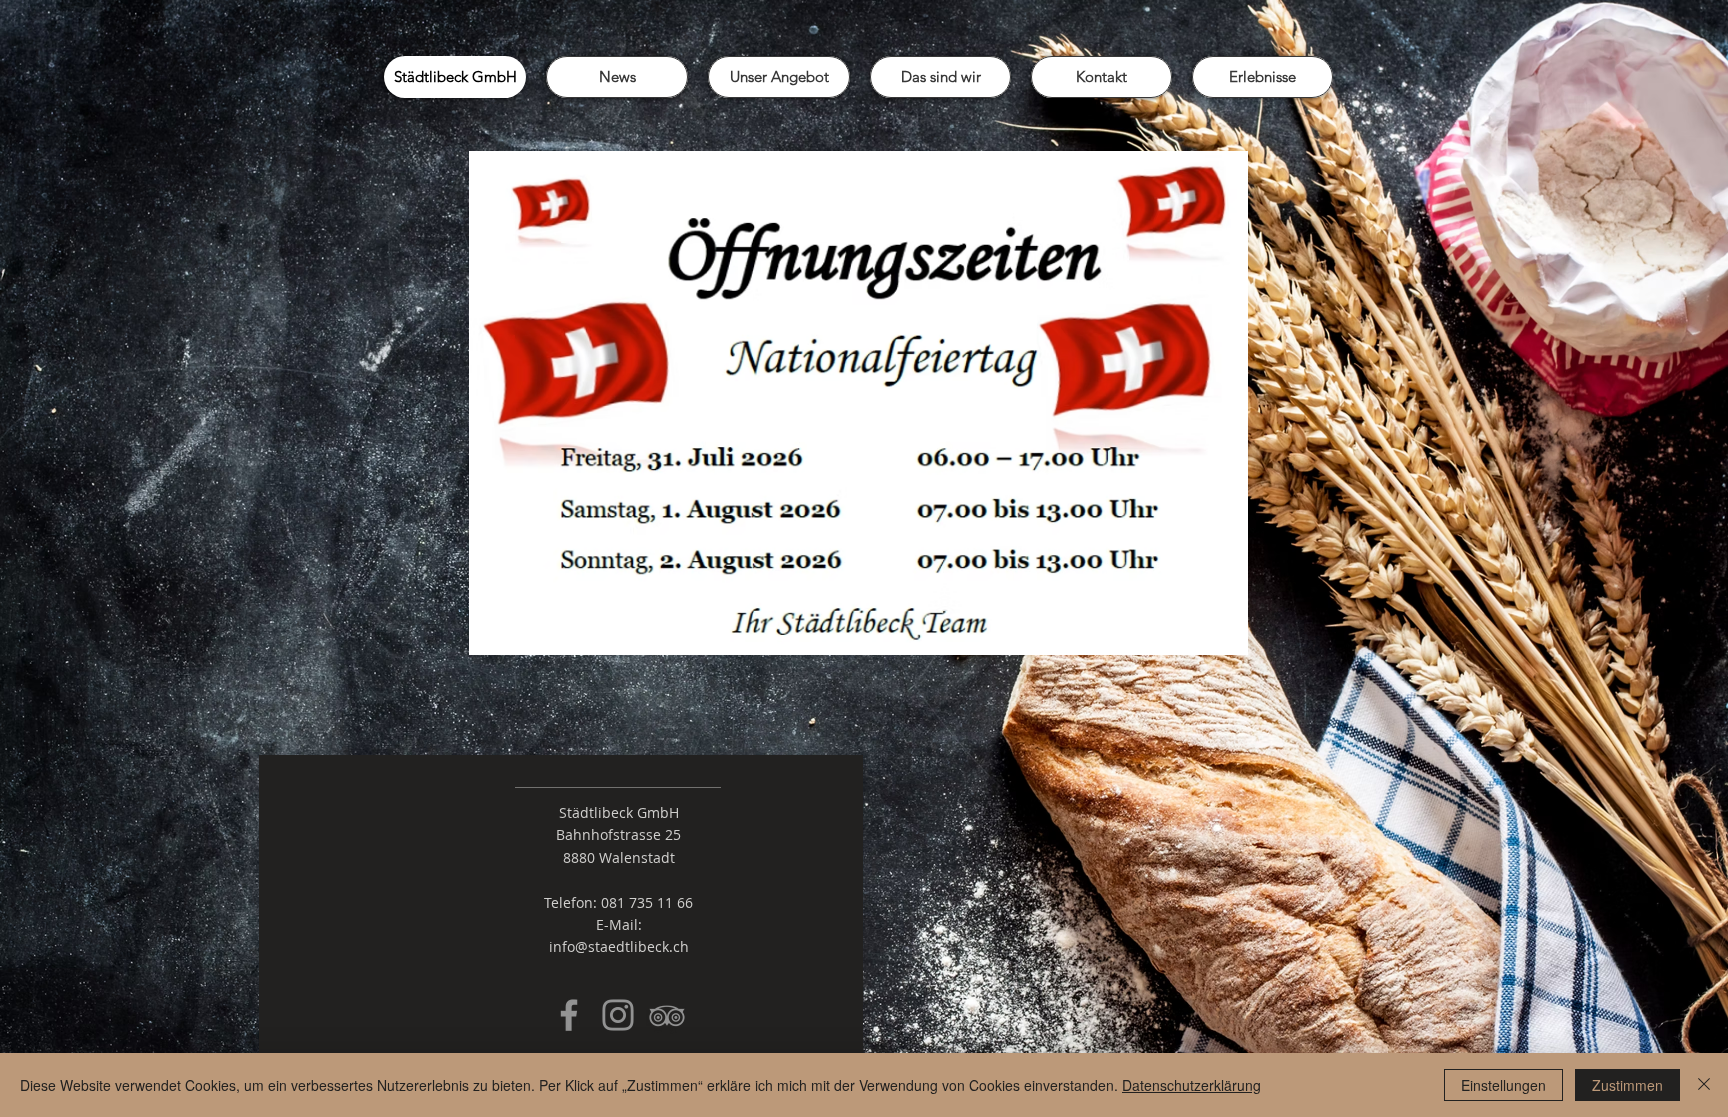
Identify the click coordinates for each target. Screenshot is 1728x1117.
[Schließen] (1704, 1085)
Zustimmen (1627, 1085)
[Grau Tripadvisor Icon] (667, 1015)
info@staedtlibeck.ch (619, 946)
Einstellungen (1503, 1085)
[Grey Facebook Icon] (569, 1015)
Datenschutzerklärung (1191, 1085)
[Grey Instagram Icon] (618, 1015)
